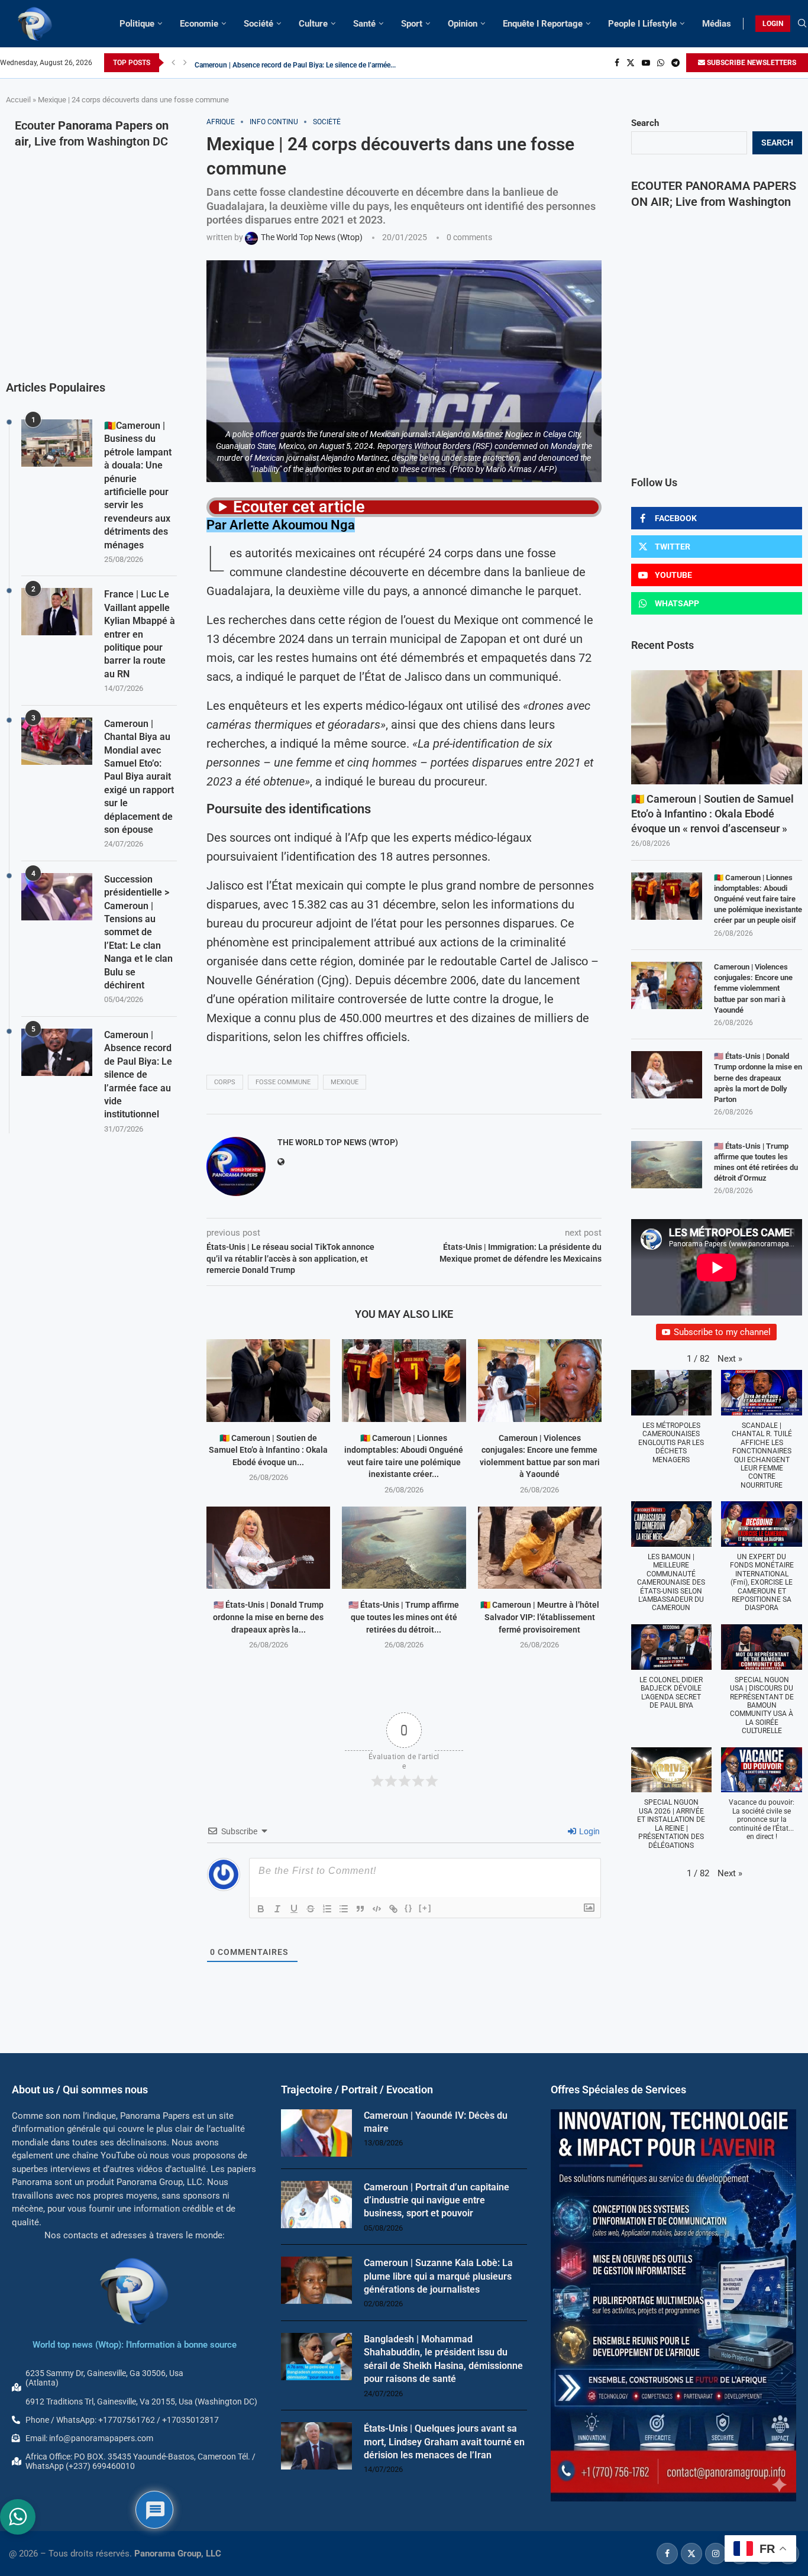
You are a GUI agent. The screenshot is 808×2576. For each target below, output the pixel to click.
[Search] (802, 24)
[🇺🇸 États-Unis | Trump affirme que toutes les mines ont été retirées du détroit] (404, 1548)
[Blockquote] (360, 1909)
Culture (313, 24)
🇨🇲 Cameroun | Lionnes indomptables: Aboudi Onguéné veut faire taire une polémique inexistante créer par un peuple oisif (758, 899)
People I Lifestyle (642, 24)
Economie (199, 24)
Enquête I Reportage (543, 24)
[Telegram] (676, 63)
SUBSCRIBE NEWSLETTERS (751, 63)
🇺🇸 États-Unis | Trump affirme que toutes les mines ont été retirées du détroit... (404, 1617)
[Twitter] (631, 63)
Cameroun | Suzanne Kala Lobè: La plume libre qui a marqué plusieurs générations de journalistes (438, 2276)
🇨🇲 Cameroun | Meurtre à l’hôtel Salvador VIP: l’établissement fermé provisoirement (540, 1617)
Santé (364, 24)
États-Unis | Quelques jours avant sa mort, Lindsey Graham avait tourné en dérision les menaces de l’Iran (444, 2442)
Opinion (463, 24)
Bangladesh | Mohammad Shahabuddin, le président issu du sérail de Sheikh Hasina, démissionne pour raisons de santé (443, 2359)
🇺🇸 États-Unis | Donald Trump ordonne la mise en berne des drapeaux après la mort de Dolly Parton (758, 1078)
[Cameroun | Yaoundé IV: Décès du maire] (316, 2133)
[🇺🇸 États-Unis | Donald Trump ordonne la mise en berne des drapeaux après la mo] (268, 1548)
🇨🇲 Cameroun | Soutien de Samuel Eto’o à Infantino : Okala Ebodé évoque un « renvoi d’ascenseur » (712, 814)
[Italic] (277, 1909)
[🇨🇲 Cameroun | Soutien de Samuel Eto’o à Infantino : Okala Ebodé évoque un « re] (268, 1380)
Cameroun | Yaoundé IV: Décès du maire (436, 2122)
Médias (717, 24)
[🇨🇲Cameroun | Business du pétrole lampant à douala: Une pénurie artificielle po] (57, 443)
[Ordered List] (327, 1909)
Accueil (18, 100)
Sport (412, 24)
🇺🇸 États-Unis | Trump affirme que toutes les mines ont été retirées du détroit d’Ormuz (756, 1162)
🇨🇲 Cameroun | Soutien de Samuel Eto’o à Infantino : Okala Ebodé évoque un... (268, 1450)
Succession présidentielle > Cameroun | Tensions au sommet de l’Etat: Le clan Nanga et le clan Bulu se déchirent (138, 932)
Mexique (345, 1082)
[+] (425, 1908)
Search (645, 123)
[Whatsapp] (661, 63)
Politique (137, 24)
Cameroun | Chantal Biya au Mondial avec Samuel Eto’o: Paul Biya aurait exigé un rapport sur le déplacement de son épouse (139, 777)
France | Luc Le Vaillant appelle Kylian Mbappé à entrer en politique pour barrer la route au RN (140, 634)
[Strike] (311, 1909)
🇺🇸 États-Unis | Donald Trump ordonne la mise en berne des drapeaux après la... (268, 1617)
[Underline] (294, 1909)
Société (258, 24)
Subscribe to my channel (722, 1332)
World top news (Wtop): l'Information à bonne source (135, 2345)
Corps (225, 1082)
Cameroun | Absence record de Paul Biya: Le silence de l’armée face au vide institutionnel (138, 1074)
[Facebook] (617, 63)
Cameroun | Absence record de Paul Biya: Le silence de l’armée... (295, 63)
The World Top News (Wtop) (338, 1142)
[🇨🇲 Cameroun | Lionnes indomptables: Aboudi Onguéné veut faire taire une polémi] (404, 1380)
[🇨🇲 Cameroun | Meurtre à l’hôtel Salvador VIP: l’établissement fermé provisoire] (540, 1548)
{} (409, 1908)
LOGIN (773, 24)
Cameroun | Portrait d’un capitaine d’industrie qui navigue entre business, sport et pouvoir (437, 2200)
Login (589, 1831)
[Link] (393, 1909)
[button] (173, 63)
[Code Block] (377, 1909)
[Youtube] (646, 63)
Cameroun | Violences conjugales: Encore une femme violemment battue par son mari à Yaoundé (753, 988)
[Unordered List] (344, 1909)
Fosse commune (283, 1082)
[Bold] (261, 1909)
